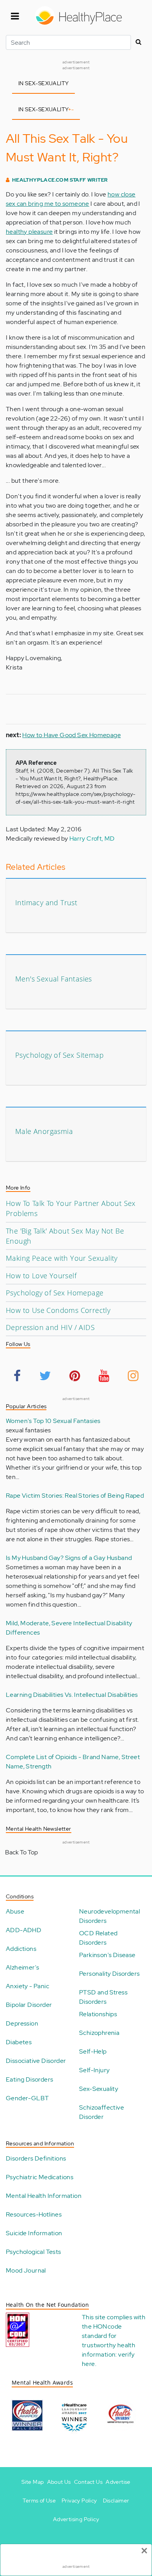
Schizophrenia (99, 2033)
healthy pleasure (29, 232)
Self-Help (93, 2051)
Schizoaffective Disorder (102, 2112)
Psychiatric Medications (40, 2177)
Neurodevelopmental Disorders (110, 1916)
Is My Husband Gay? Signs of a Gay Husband (69, 1558)
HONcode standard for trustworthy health (109, 2336)
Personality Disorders (109, 1974)
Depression (22, 2023)
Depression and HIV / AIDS (50, 1327)
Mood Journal (26, 2270)
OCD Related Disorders (98, 1938)
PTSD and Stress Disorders (103, 1997)
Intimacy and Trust (46, 902)
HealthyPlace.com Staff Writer (60, 180)
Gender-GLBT (27, 2098)
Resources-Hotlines (34, 2214)
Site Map (33, 2482)
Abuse (15, 1911)
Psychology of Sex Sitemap (59, 1055)
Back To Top (21, 1852)
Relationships (98, 2014)
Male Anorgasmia (44, 1131)
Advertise (118, 2482)
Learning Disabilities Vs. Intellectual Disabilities (72, 1695)
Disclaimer (116, 2501)
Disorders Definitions (36, 2158)
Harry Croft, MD (92, 839)
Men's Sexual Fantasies (54, 979)
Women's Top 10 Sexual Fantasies (53, 1421)
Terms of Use (39, 2501)
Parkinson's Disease (107, 1955)
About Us (59, 2482)
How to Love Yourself (41, 1276)
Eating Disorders (29, 2079)
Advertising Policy (76, 2519)
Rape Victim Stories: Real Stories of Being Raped (75, 1496)
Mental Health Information (44, 2196)
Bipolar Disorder (29, 2005)
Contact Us (88, 2482)
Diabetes (19, 2042)
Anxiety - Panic (27, 1986)
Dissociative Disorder (36, 2061)
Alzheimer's (22, 1967)
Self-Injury (94, 2070)
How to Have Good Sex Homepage (72, 735)
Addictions (21, 1949)
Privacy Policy (79, 2501)
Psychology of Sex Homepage (55, 1293)
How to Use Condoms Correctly (58, 1310)
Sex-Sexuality (99, 2089)
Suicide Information (34, 2233)
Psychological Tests (34, 2252)
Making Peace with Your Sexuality (62, 1258)
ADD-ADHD (24, 1930)
